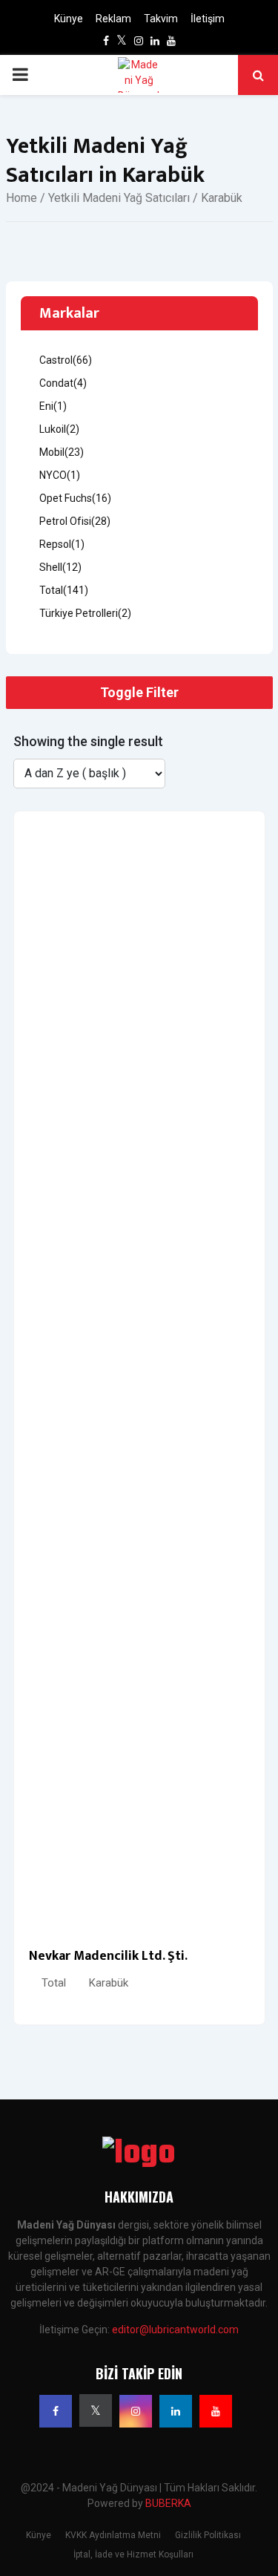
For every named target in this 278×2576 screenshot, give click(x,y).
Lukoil (59, 429)
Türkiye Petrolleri (85, 613)
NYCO (60, 475)
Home (21, 198)
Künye (69, 19)
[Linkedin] (176, 2411)
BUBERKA (168, 2503)
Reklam (113, 19)
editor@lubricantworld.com (175, 2330)
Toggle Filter (139, 692)
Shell (60, 567)
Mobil (62, 452)
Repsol (62, 544)
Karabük (109, 1983)
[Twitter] (96, 2410)
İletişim (208, 19)
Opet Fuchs (75, 498)
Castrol (66, 360)
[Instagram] (136, 2411)
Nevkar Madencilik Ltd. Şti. (108, 1956)
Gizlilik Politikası (208, 2535)
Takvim (161, 19)
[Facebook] (56, 2411)
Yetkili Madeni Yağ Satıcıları (119, 198)
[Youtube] (216, 2411)
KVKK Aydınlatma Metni (113, 2535)
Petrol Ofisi (75, 521)
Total (54, 1983)
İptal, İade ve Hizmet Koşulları (133, 2554)
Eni (53, 406)
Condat (63, 383)
